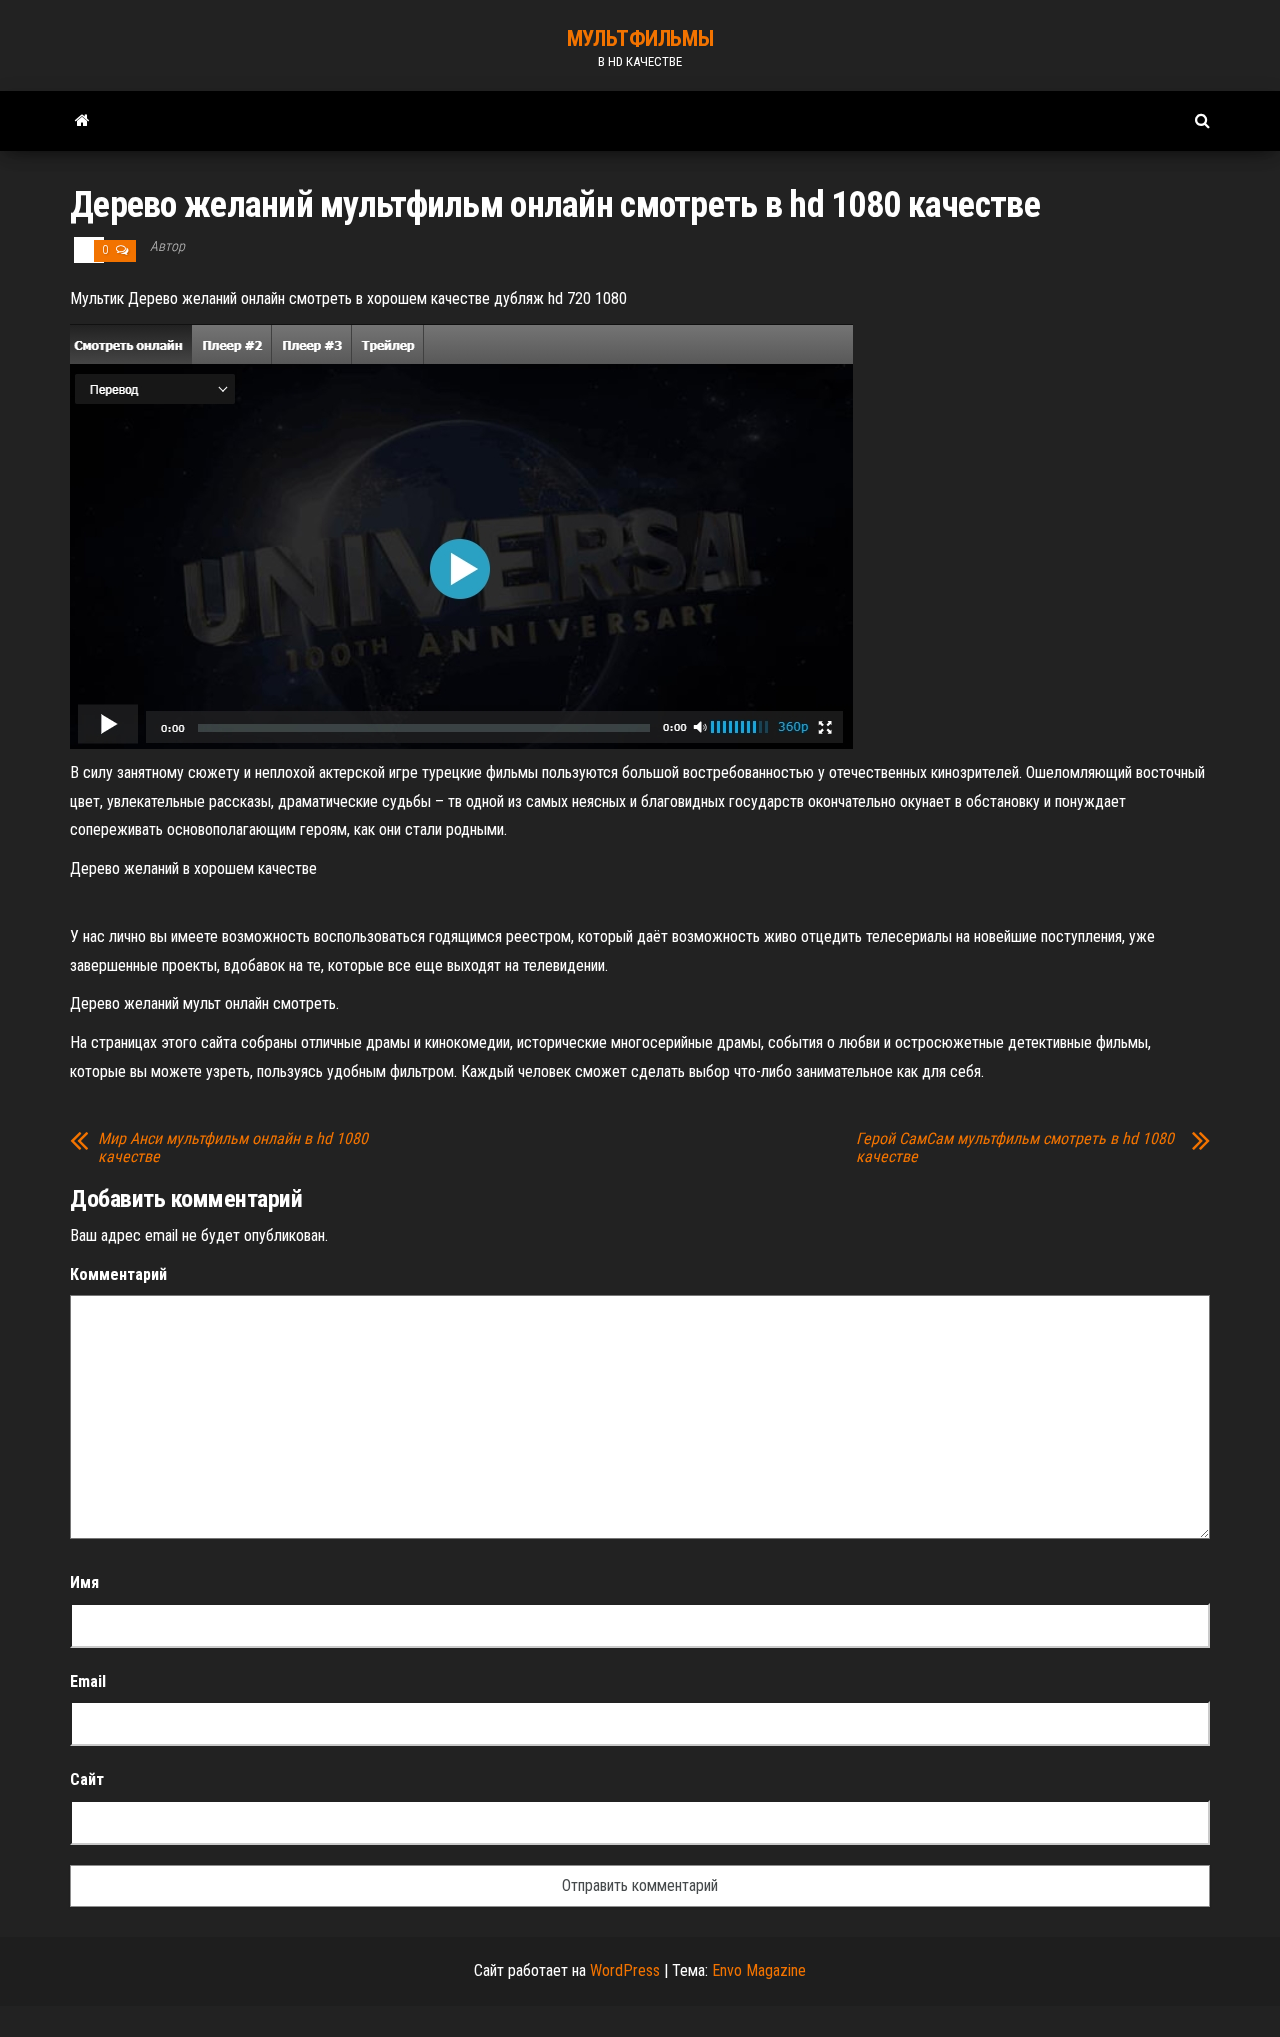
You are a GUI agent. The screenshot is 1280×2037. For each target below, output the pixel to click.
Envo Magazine (759, 1970)
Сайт (87, 1779)
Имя (84, 1582)
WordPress (625, 1970)
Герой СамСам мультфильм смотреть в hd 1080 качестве (1015, 1148)
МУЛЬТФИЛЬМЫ (640, 38)
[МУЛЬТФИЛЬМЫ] (82, 121)
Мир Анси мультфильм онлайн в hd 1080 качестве (233, 1148)
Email (88, 1681)
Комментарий (118, 1274)
